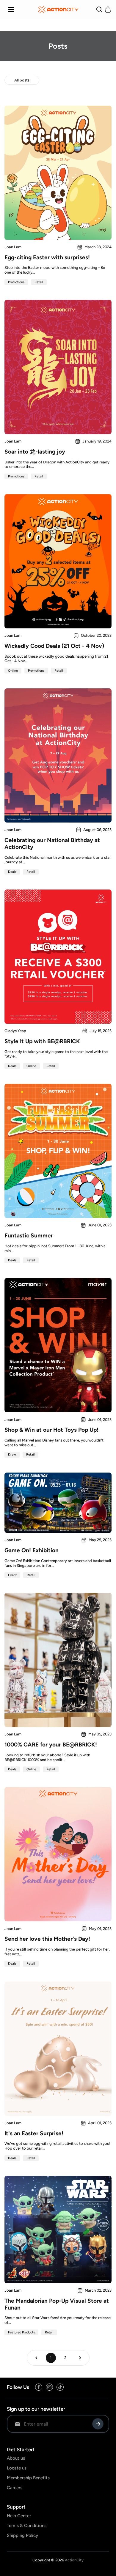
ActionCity (74, 2560)
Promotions (16, 282)
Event (12, 1575)
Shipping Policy (22, 2535)
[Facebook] (39, 2387)
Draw (12, 1455)
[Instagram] (49, 2387)
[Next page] (80, 2358)
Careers (15, 2488)
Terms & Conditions (27, 2526)
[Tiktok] (60, 2387)
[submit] (98, 2424)
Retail (39, 282)
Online (13, 671)
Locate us (17, 2468)
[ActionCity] (58, 10)
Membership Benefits (28, 2478)
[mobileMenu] (11, 10)
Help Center (19, 2516)
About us (16, 2458)
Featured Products (21, 2332)
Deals (12, 872)
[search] (99, 10)
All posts (22, 80)
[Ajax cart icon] (108, 10)
